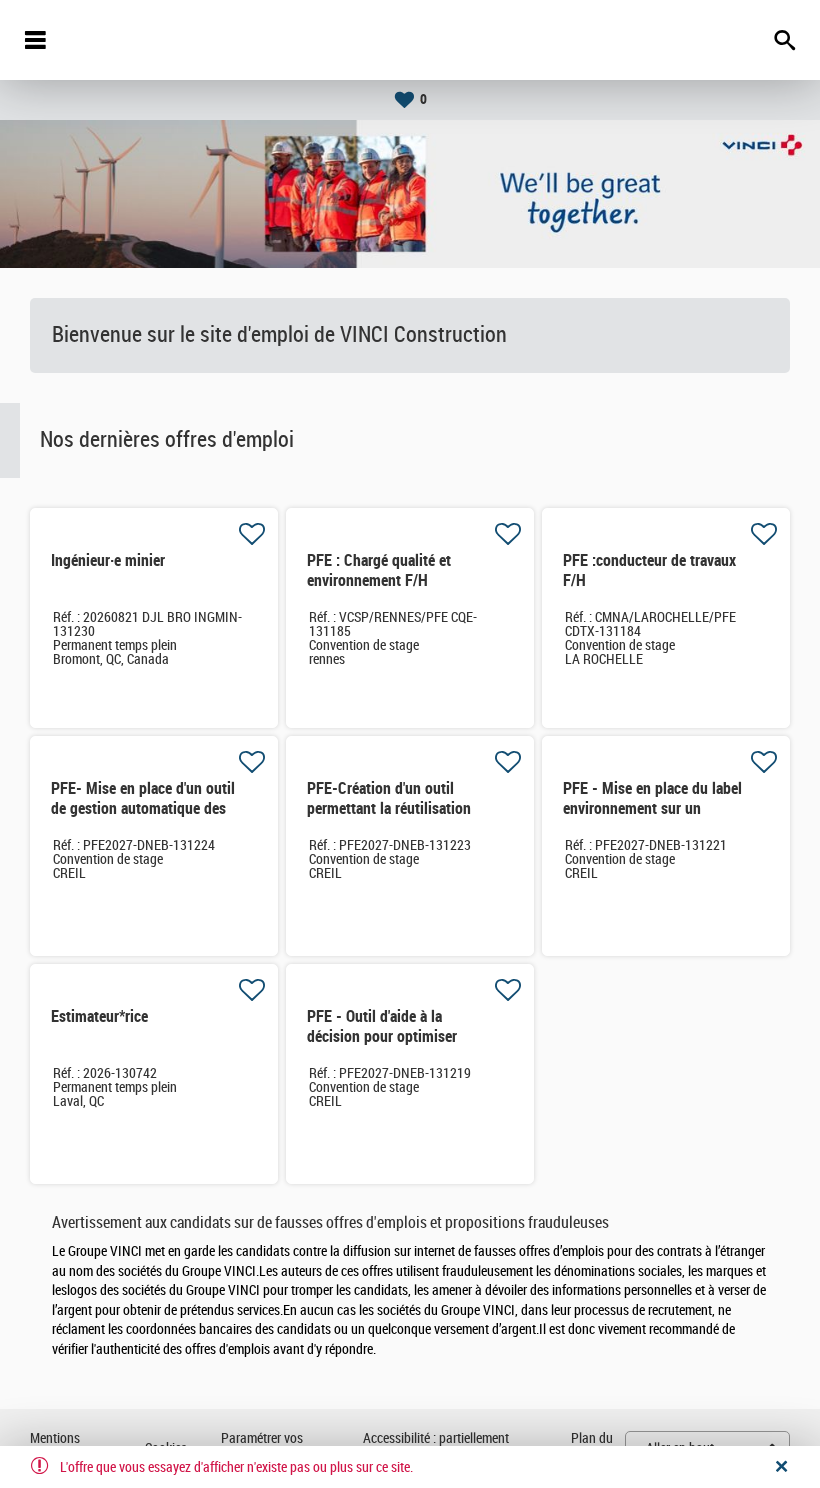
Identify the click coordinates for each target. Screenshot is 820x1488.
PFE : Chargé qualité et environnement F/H (379, 570)
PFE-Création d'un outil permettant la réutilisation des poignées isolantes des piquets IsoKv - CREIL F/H (392, 818)
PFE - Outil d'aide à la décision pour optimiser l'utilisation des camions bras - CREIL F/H (399, 1046)
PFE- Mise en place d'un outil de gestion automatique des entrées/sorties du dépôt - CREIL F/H (143, 818)
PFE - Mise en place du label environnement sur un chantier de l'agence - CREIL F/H (652, 818)
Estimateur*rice (99, 1016)
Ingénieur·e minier (108, 560)
